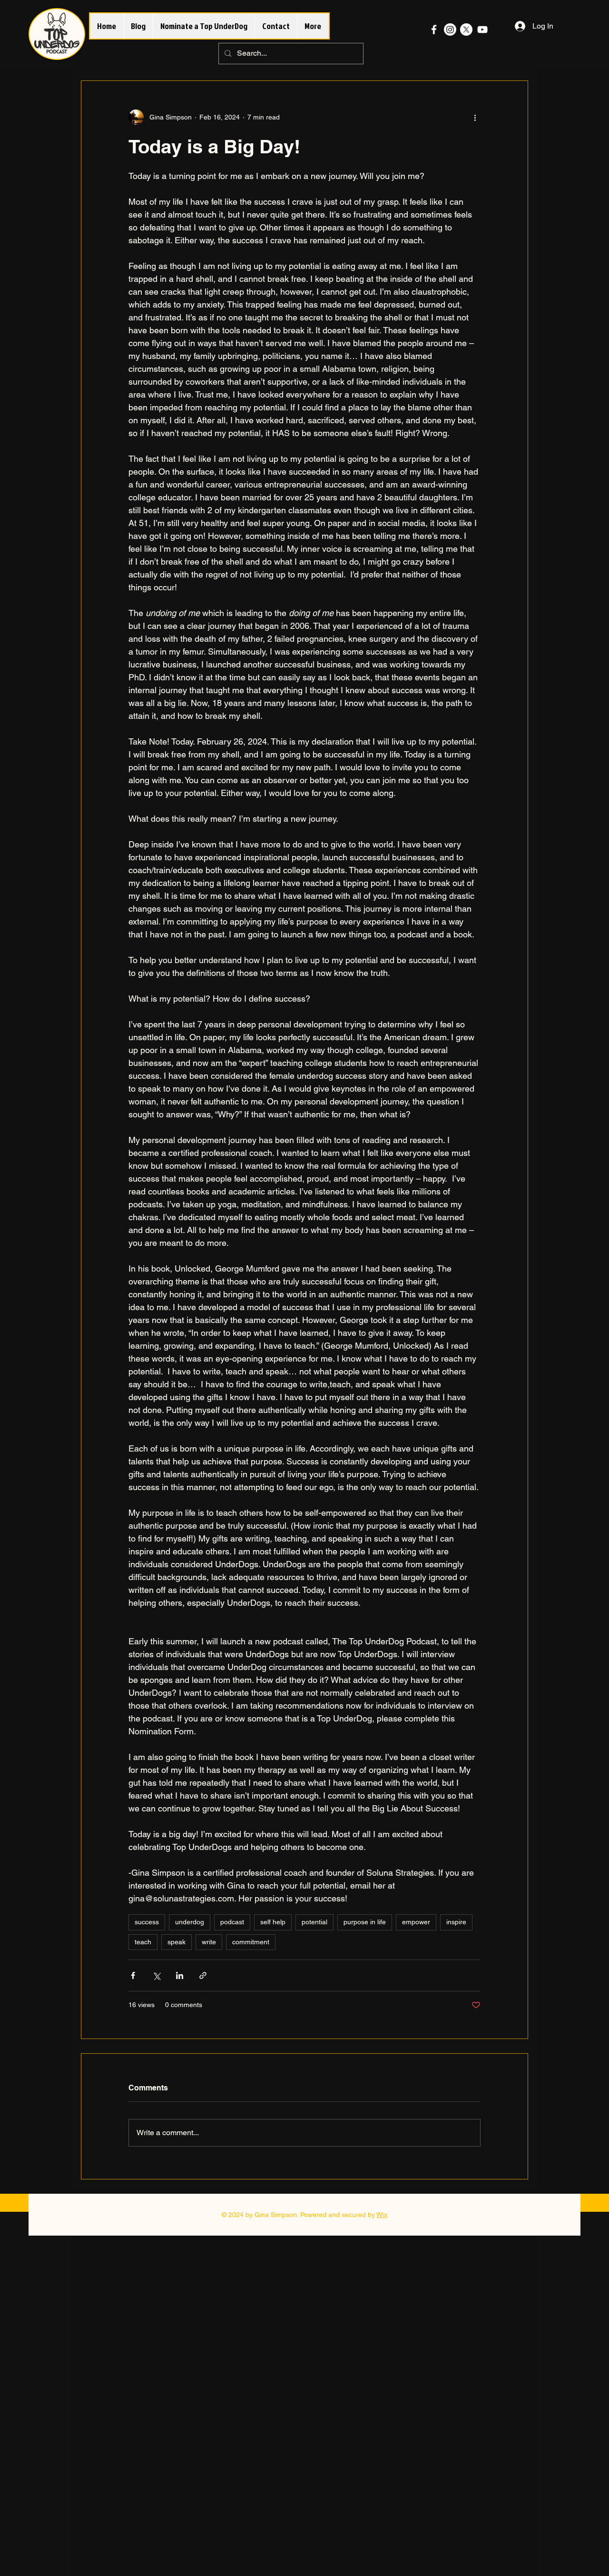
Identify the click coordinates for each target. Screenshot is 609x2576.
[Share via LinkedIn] (180, 1975)
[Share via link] (203, 1975)
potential (314, 1922)
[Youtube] (482, 30)
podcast (232, 1922)
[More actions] (475, 117)
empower (416, 1922)
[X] (466, 30)
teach (143, 1942)
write (209, 1942)
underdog (190, 1922)
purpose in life (365, 1922)
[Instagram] (450, 30)
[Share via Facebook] (133, 1975)
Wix (382, 2215)
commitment (251, 1942)
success (147, 1922)
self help (273, 1922)
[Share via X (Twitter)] (156, 1975)
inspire (456, 1922)
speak (177, 1942)
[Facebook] (434, 30)
